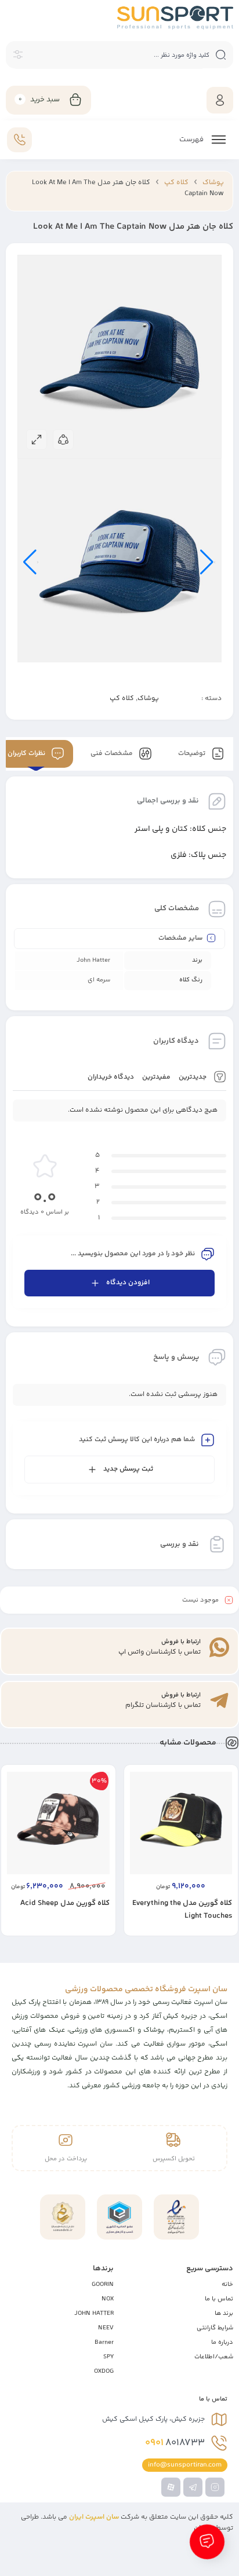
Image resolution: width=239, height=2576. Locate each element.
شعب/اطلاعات (214, 2357)
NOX (108, 2299)
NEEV (106, 2328)
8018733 (175, 2443)
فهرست (192, 140)
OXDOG (104, 2371)
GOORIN (103, 2284)
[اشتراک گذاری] (63, 439)
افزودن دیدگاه (128, 1283)
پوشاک (213, 183)
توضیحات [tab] (193, 754)
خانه (227, 2284)
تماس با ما (219, 2299)
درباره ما (222, 2342)
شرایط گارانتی (215, 2328)
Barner (104, 2342)
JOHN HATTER (94, 2313)
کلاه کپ (176, 183)
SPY (108, 2357)
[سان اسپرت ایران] (175, 18)
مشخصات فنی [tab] (113, 754)
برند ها (224, 2313)
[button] (203, 1926)
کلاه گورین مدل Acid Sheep (65, 1903)
